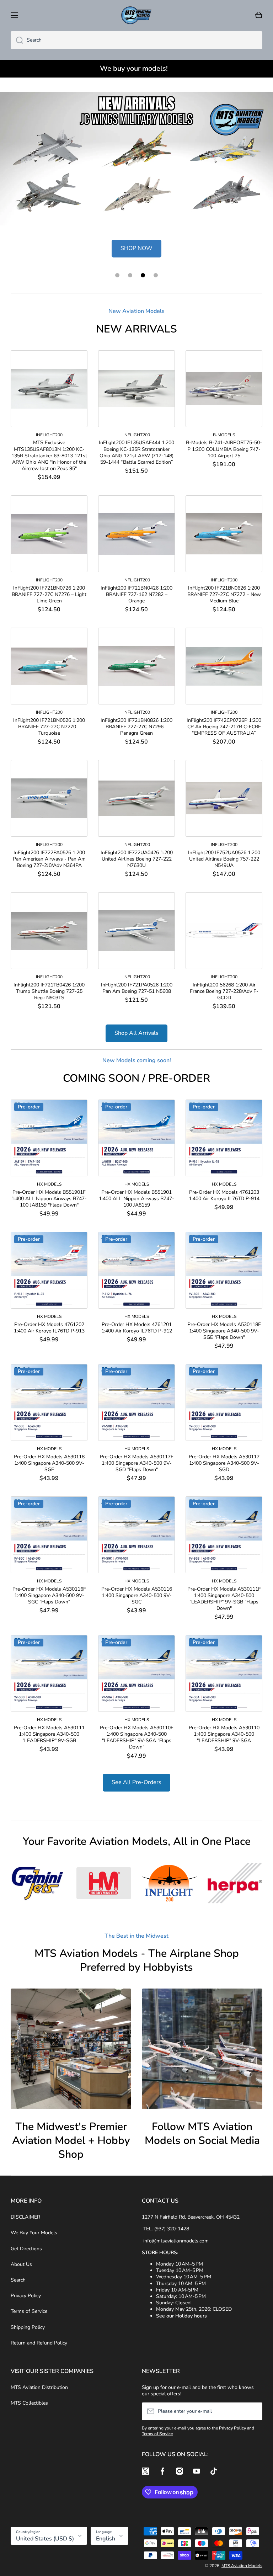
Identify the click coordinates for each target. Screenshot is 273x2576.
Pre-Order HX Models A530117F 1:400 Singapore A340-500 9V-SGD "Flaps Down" (137, 1463)
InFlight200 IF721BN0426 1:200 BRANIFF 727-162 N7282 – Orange (136, 595)
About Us (21, 2264)
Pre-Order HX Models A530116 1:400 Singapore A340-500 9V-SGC (137, 1596)
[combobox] (136, 40)
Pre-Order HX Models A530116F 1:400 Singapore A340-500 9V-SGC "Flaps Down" (49, 1596)
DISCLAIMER (25, 2217)
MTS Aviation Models (242, 2566)
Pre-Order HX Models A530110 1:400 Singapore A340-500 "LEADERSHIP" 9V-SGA (224, 1734)
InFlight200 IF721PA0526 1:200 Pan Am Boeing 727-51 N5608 (137, 988)
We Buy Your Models (34, 2233)
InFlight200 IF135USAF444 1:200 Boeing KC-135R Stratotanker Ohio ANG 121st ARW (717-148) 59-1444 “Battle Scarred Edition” (136, 453)
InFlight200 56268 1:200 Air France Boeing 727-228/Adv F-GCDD (224, 991)
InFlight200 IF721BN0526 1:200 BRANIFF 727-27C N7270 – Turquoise (49, 727)
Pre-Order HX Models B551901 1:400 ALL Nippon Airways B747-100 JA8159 (136, 1199)
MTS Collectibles (29, 2403)
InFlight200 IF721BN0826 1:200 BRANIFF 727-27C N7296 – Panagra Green (136, 727)
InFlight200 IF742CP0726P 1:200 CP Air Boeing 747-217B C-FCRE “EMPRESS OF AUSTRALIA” (224, 727)
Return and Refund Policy (39, 2343)
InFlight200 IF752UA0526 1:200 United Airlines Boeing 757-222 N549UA (224, 859)
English (106, 2539)
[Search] (17, 40)
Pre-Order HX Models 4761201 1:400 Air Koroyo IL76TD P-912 (137, 1328)
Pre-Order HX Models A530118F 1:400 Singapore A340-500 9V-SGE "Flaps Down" (224, 1331)
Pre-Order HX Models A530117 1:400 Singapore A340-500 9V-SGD (224, 1463)
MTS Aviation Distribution (39, 2387)
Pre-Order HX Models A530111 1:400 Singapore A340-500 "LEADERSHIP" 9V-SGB (49, 1734)
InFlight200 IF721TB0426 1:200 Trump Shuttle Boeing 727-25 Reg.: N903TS (49, 991)
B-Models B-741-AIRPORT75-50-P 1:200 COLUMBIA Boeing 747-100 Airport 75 (224, 449)
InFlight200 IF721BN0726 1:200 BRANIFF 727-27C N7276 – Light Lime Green (49, 595)
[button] (259, 15)
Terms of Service (29, 2311)
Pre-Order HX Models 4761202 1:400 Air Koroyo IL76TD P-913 (49, 1328)
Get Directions (26, 2249)
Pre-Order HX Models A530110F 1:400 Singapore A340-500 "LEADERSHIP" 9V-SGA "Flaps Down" (137, 1738)
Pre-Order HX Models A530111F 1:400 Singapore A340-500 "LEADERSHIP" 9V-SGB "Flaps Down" (224, 1599)
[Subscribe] (253, 2411)
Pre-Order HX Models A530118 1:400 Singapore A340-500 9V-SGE (49, 1463)
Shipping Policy (28, 2327)
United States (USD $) (45, 2539)
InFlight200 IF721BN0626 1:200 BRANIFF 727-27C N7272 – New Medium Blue (224, 595)
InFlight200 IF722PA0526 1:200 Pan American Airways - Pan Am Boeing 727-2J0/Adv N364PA (49, 859)
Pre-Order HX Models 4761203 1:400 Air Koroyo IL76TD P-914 (224, 1196)
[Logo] (136, 15)
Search (18, 2280)
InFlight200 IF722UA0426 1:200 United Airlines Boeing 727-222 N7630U (137, 859)
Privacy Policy (26, 2296)
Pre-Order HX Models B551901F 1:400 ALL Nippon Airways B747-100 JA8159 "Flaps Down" (49, 1199)
